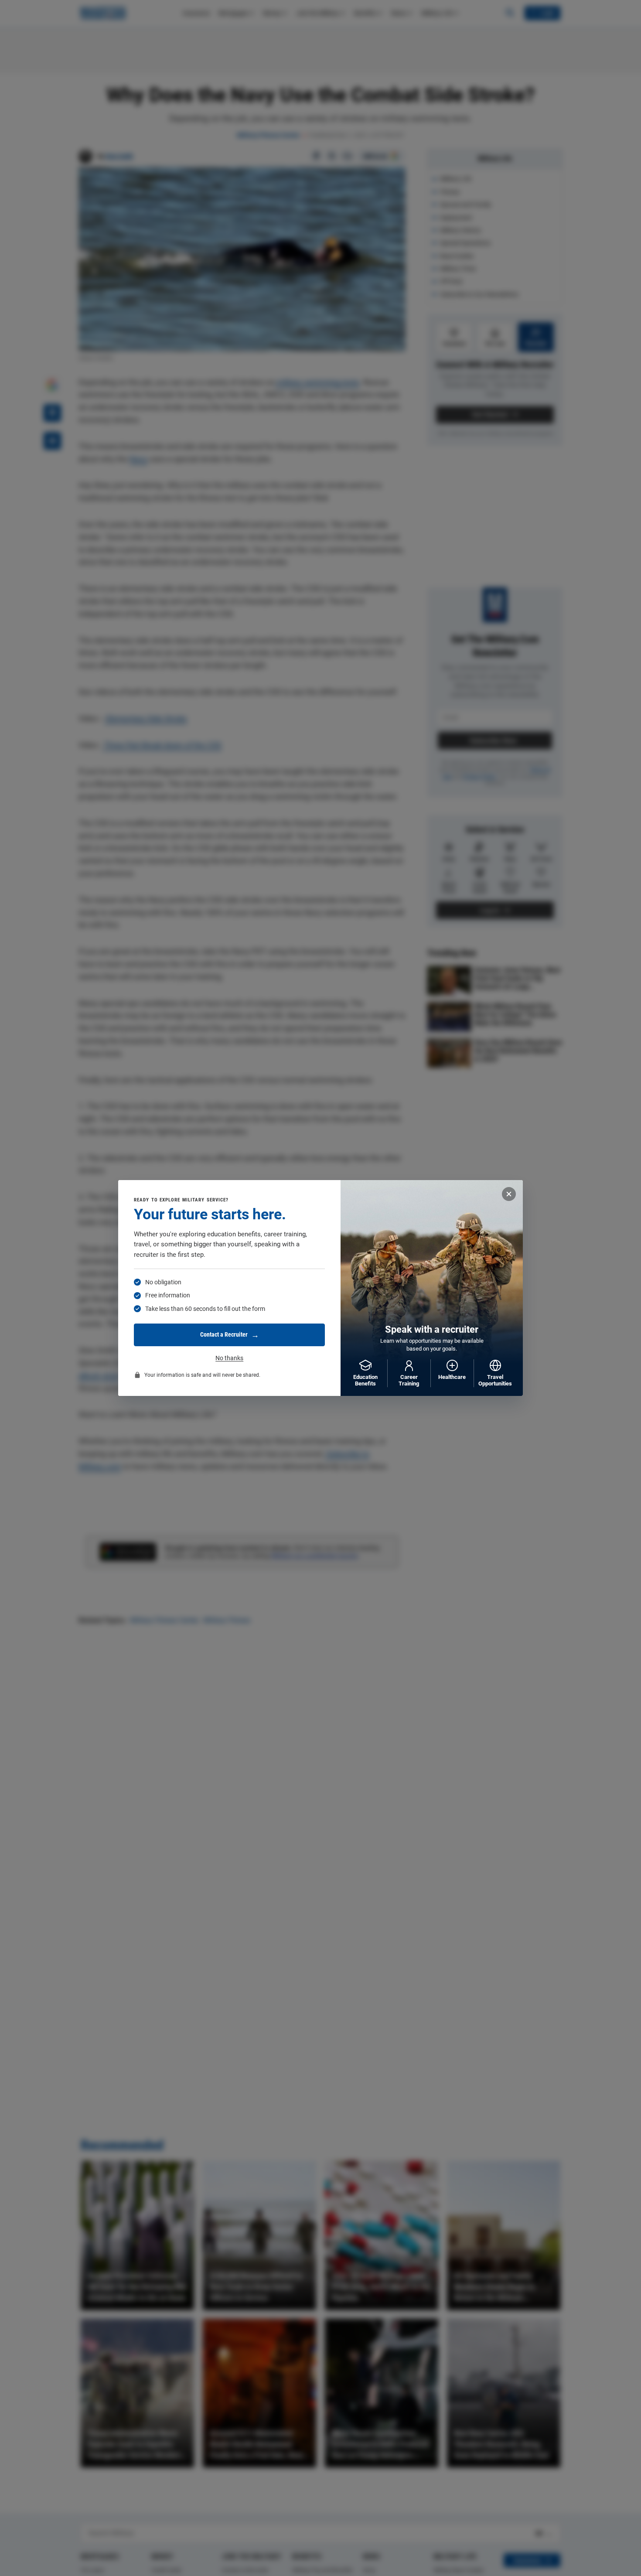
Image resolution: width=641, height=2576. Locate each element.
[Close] (509, 1194)
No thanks (229, 1358)
